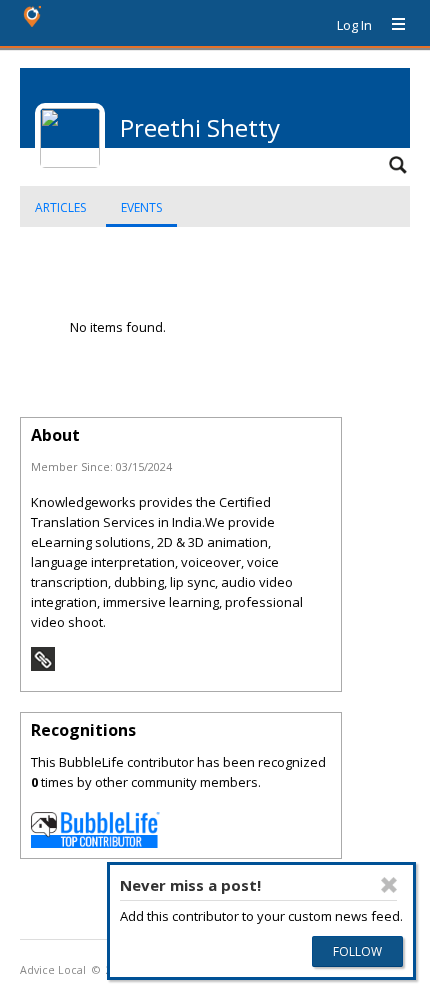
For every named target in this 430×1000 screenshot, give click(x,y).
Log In (354, 25)
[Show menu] (391, 25)
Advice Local (53, 970)
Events (141, 207)
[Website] (43, 666)
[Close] (389, 885)
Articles (60, 207)
